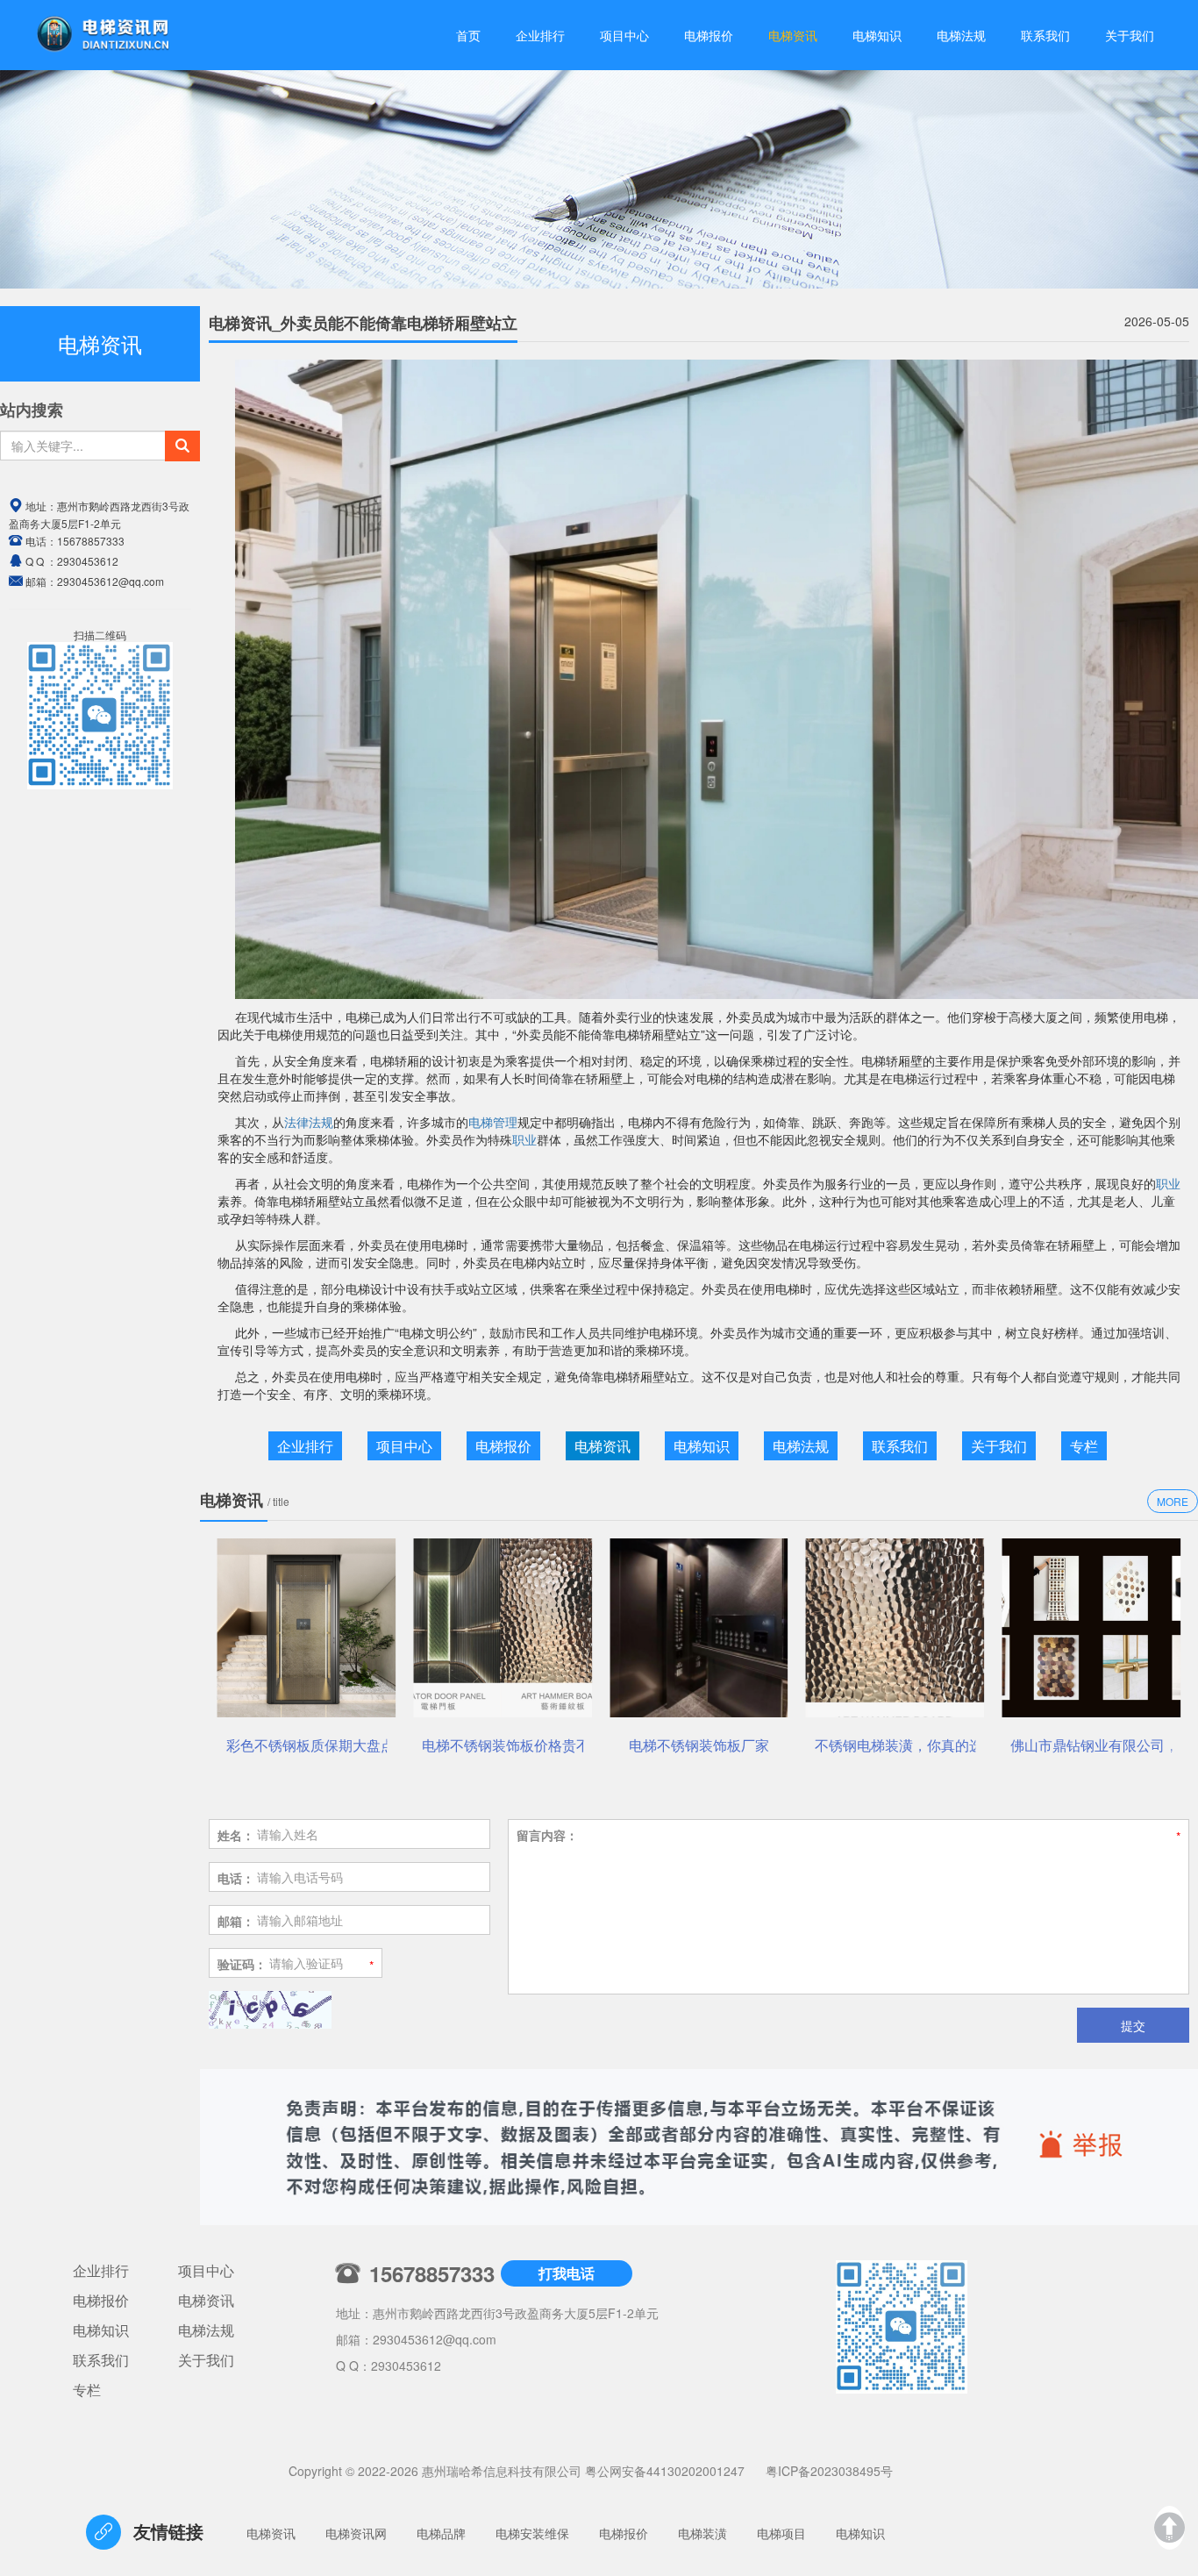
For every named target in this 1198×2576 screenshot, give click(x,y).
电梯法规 (961, 35)
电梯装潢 (702, 2533)
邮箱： (236, 1921)
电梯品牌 (441, 2533)
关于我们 (1130, 35)
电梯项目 (781, 2533)
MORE (1173, 1501)
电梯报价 (709, 35)
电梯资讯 (793, 35)
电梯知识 (877, 35)
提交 (1133, 2025)
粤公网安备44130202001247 (665, 2471)
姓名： (236, 1835)
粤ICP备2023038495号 (829, 2471)
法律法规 (309, 1122)
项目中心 (624, 35)
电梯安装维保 (532, 2533)
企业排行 (540, 35)
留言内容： (547, 1835)
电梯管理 (493, 1122)
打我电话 (567, 2273)
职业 (524, 1139)
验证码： (242, 1964)
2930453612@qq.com (435, 2339)
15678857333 (91, 541)
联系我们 (1045, 35)
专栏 (1084, 1446)
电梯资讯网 (356, 2533)
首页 (468, 35)
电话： (236, 1878)
